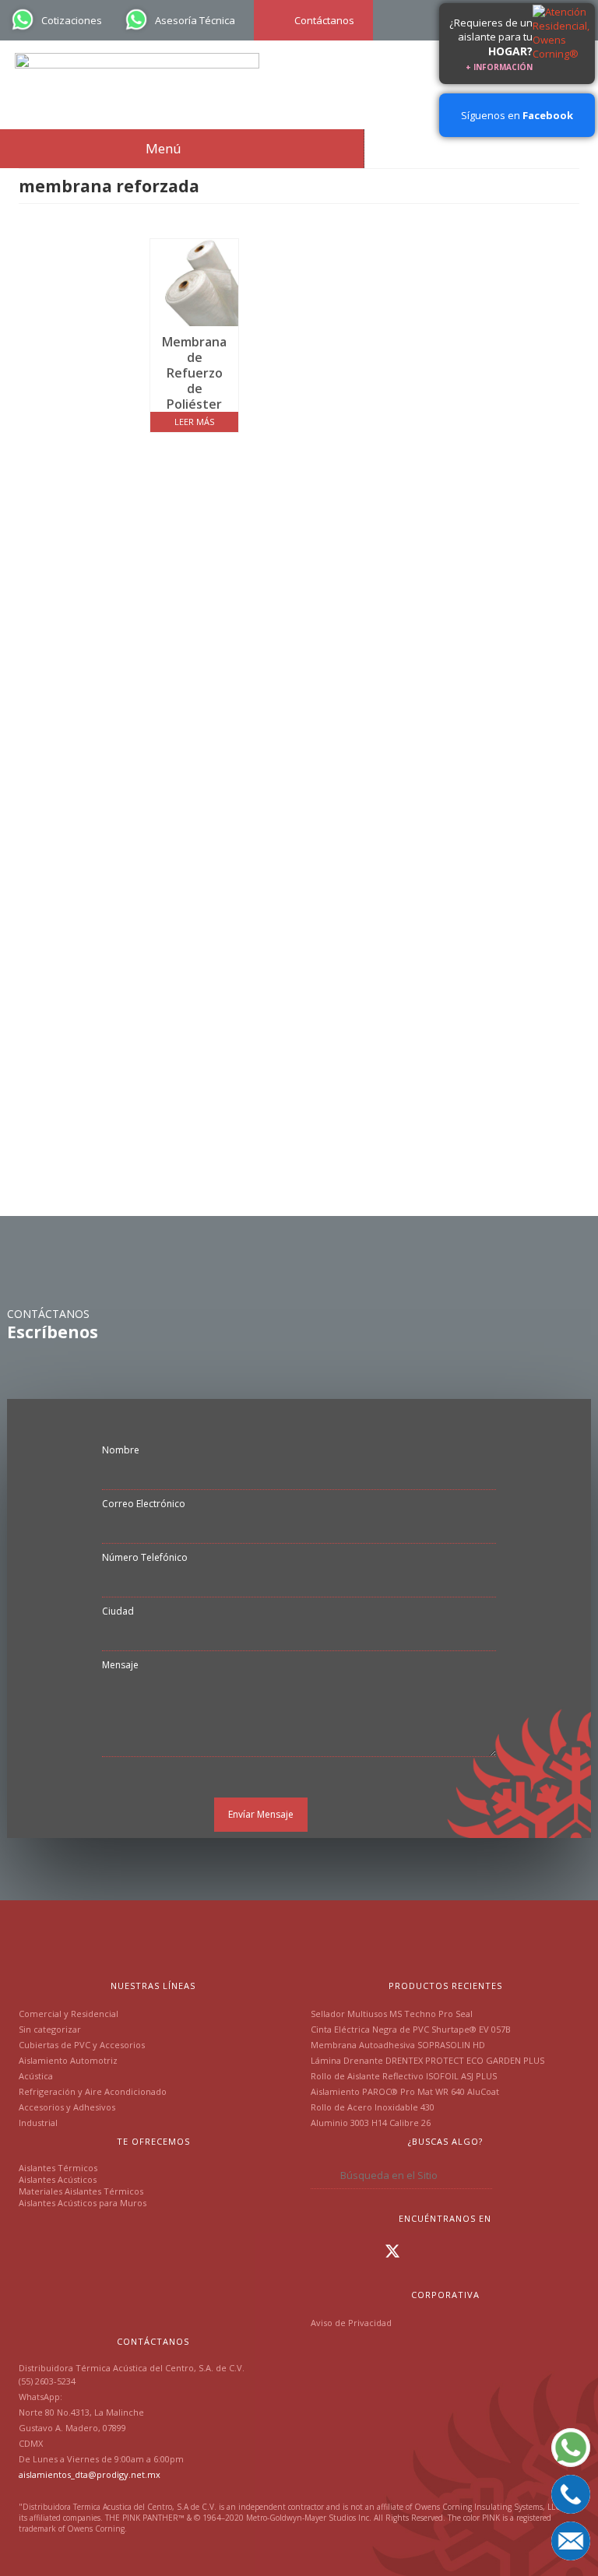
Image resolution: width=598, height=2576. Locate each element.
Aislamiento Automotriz (68, 2060)
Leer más (194, 422)
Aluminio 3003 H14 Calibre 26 (371, 2123)
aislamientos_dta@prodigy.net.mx (90, 2474)
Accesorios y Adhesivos (67, 2107)
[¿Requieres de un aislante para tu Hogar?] (564, 44)
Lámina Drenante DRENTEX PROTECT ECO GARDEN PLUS (427, 2060)
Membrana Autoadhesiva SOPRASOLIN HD (398, 2045)
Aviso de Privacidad (351, 2323)
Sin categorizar (50, 2029)
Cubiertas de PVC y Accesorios (82, 2045)
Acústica (36, 2076)
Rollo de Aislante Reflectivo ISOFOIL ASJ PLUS (404, 2076)
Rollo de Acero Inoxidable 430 (373, 2107)
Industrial (38, 2123)
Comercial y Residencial (69, 2014)
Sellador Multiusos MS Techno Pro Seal (392, 2014)
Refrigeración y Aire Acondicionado (93, 2091)
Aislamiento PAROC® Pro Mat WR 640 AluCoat (405, 2091)
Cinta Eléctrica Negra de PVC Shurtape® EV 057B (411, 2029)
